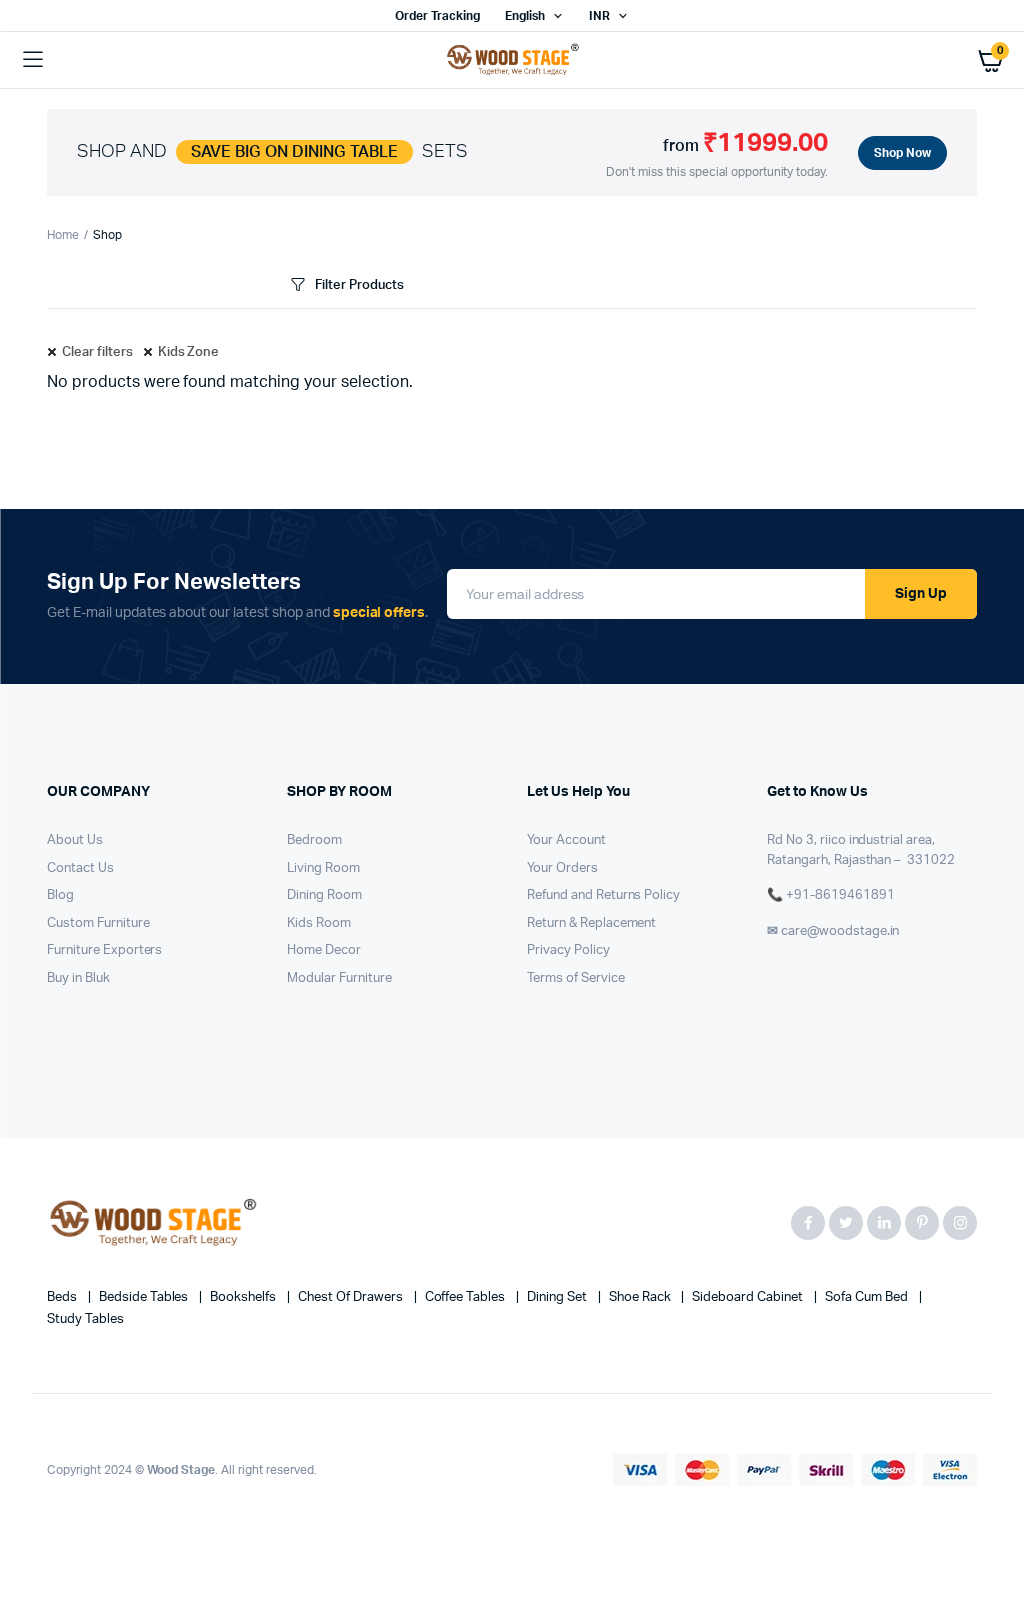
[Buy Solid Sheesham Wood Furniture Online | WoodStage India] (512, 60)
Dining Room (324, 895)
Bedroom (314, 840)
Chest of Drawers (352, 1297)
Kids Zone (189, 352)
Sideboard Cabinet (748, 1297)
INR (599, 16)
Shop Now (902, 153)
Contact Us (80, 868)
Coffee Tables (467, 1297)
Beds (63, 1297)
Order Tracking (437, 16)
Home (63, 235)
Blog (60, 895)
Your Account (566, 840)
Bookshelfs (244, 1297)
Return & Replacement (591, 923)
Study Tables (85, 1319)
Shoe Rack (641, 1297)
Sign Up (921, 594)
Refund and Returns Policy (603, 895)
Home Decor (324, 950)
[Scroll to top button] (992, 1524)
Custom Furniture (98, 923)
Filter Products (359, 285)
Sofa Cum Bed (868, 1297)
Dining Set (558, 1297)
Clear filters (97, 352)
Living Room (323, 868)
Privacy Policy (568, 950)
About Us (75, 840)
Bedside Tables (145, 1297)
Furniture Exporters (104, 950)
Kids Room (319, 923)
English (525, 16)
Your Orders (562, 868)
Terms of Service (576, 978)
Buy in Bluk (78, 978)
